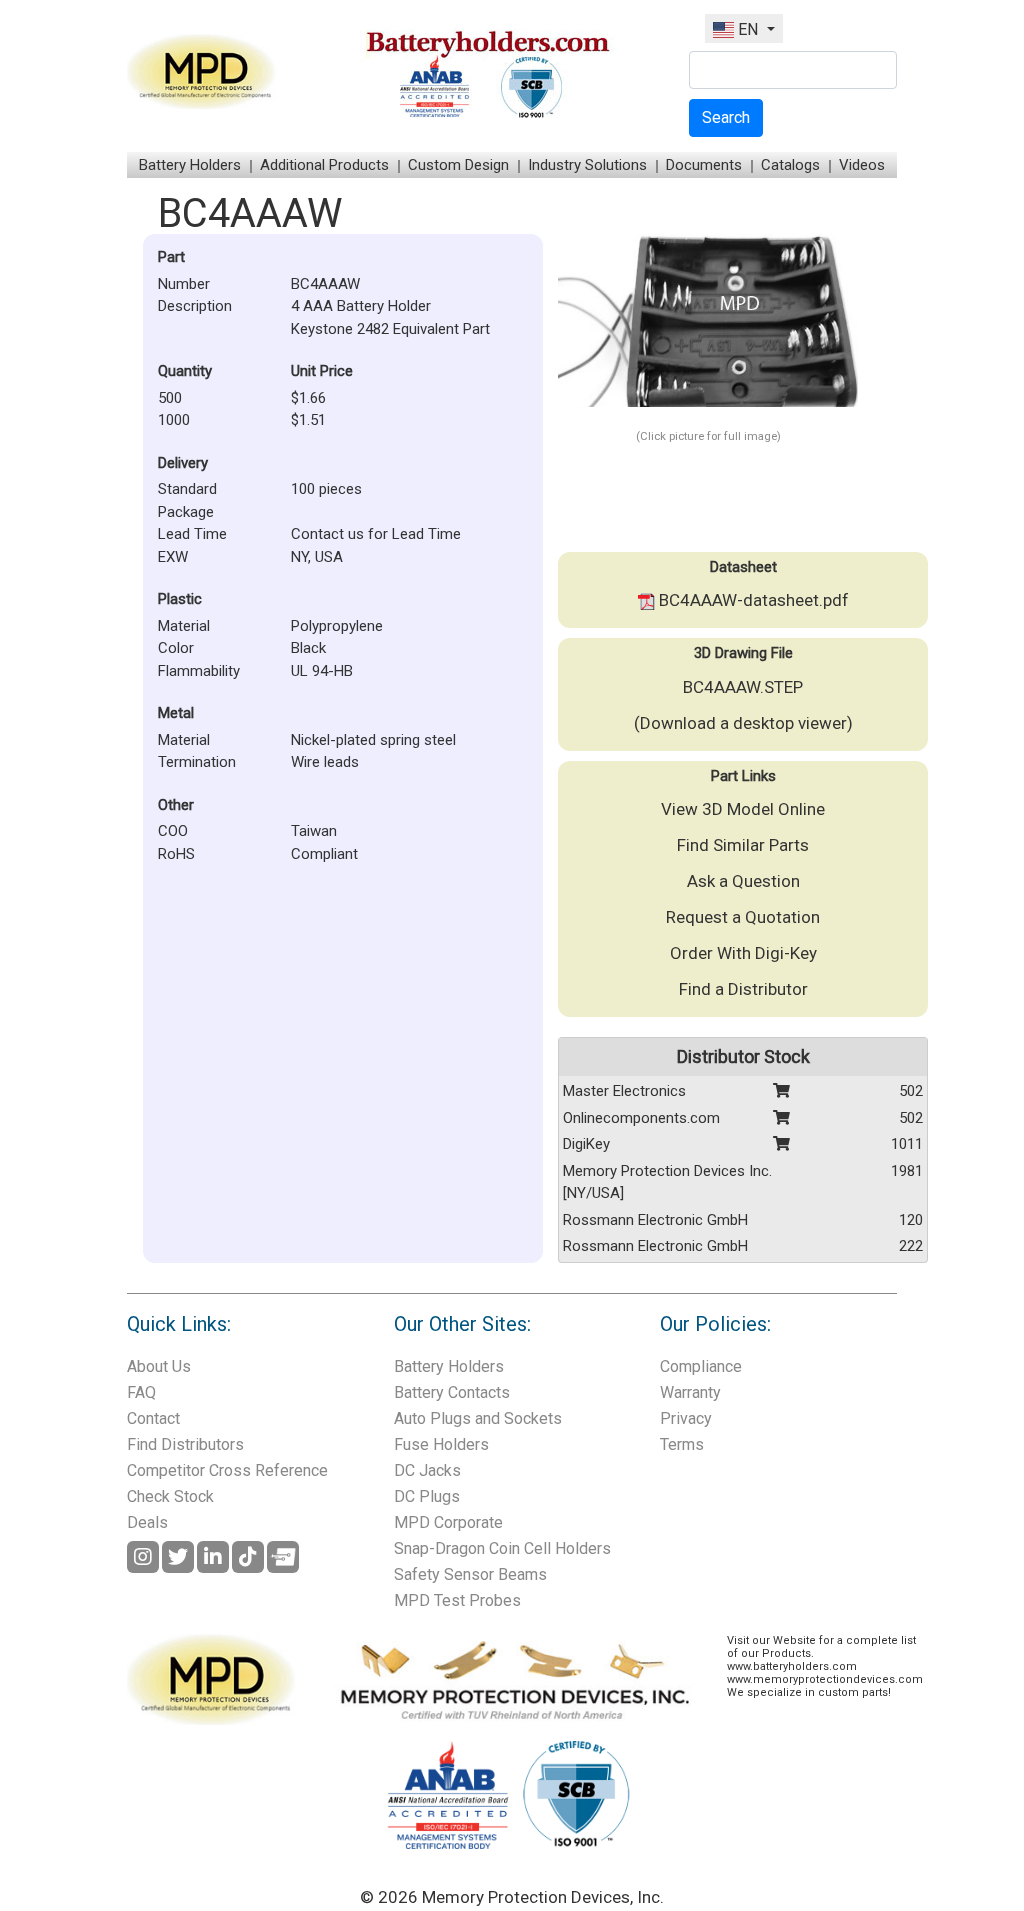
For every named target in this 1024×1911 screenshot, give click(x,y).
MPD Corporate (448, 1522)
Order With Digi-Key (743, 953)
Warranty (690, 1392)
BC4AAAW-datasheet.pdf (752, 600)
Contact (153, 1418)
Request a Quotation (743, 917)
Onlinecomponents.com (641, 1118)
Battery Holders (190, 165)
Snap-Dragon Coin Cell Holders (502, 1548)
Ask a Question (743, 881)
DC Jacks (427, 1470)
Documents (704, 165)
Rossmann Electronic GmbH (655, 1220)
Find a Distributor (743, 989)
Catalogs (790, 165)
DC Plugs (427, 1496)
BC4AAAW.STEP (743, 687)
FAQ (141, 1392)
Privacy (686, 1418)
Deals (147, 1522)
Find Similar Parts (743, 845)
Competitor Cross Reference (227, 1470)
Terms (682, 1444)
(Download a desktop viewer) (743, 723)
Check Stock (170, 1496)
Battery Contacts (452, 1392)
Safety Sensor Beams (470, 1574)
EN (748, 29)
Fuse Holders (441, 1444)
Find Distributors (185, 1444)
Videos (862, 165)
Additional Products (324, 165)
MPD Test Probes (457, 1600)
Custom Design (458, 165)
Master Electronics (624, 1091)
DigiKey (586, 1144)
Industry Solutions (587, 165)
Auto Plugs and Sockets (478, 1418)
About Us (159, 1366)
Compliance (701, 1366)
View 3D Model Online (743, 809)
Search (726, 117)
